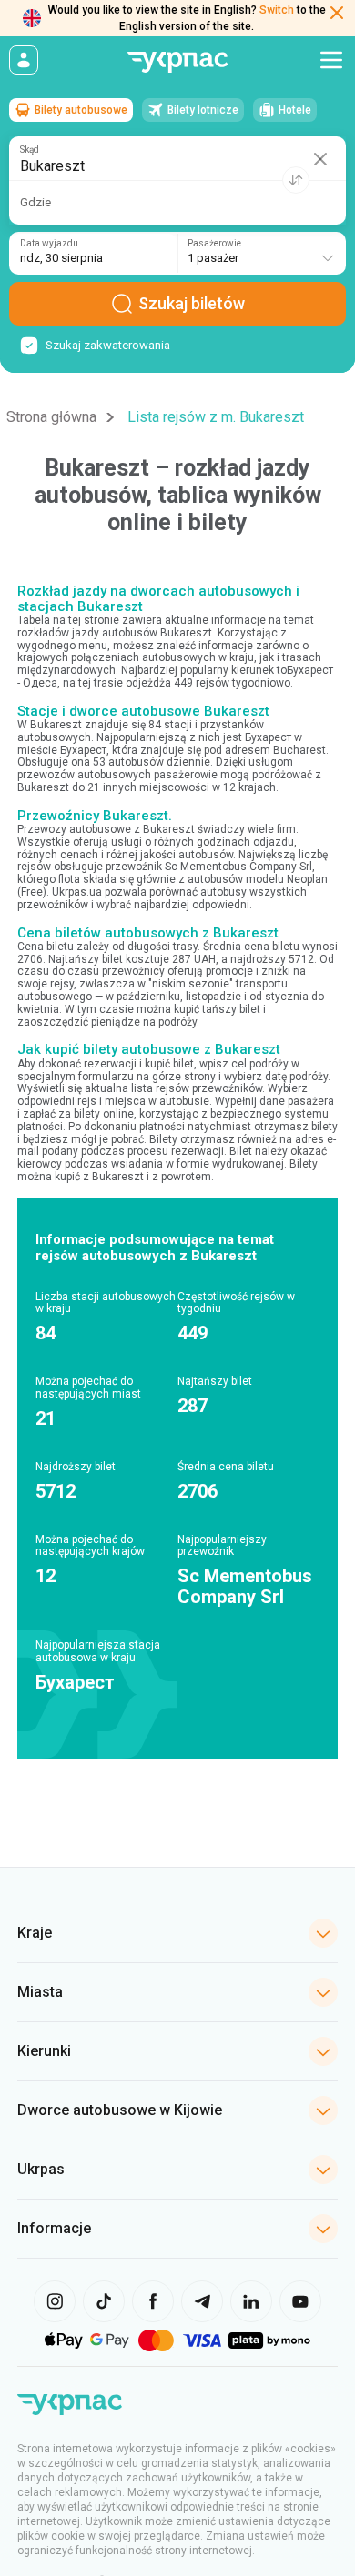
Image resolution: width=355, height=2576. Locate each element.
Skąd (30, 150)
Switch (277, 10)
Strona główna (51, 417)
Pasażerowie (214, 244)
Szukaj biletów (192, 303)
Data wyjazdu (49, 244)
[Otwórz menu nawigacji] (331, 60)
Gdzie (35, 202)
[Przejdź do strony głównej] (177, 62)
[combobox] (262, 253)
